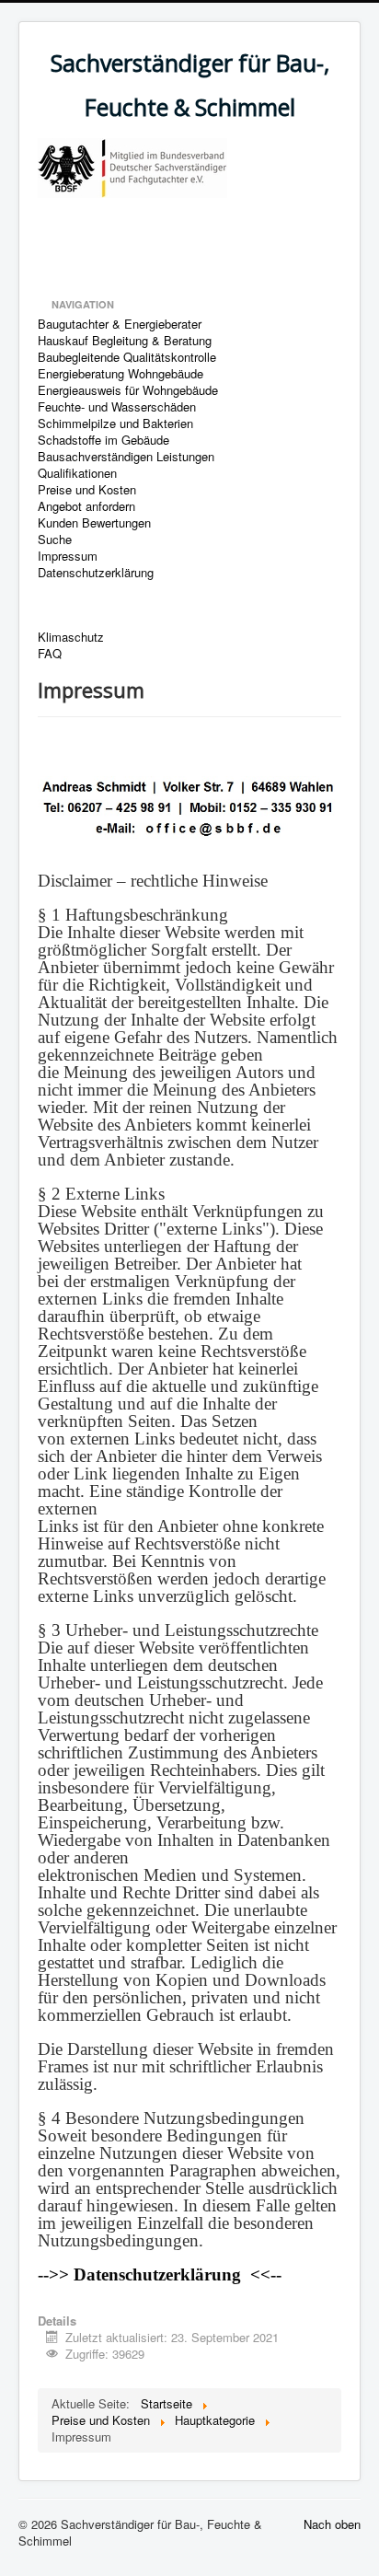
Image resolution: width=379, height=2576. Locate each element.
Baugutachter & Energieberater (120, 324)
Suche (55, 540)
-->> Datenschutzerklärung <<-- (160, 2274)
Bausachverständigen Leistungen (126, 457)
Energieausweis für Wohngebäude (128, 390)
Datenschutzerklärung (96, 573)
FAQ (50, 654)
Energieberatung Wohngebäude (121, 374)
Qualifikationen (77, 473)
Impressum (68, 556)
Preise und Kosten (87, 490)
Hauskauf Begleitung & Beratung (125, 341)
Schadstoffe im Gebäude (103, 440)
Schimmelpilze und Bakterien (115, 424)
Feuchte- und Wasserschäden (117, 407)
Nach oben (332, 2524)
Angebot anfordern (86, 506)
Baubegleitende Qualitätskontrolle (127, 357)
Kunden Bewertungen (94, 523)
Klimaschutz (71, 637)
